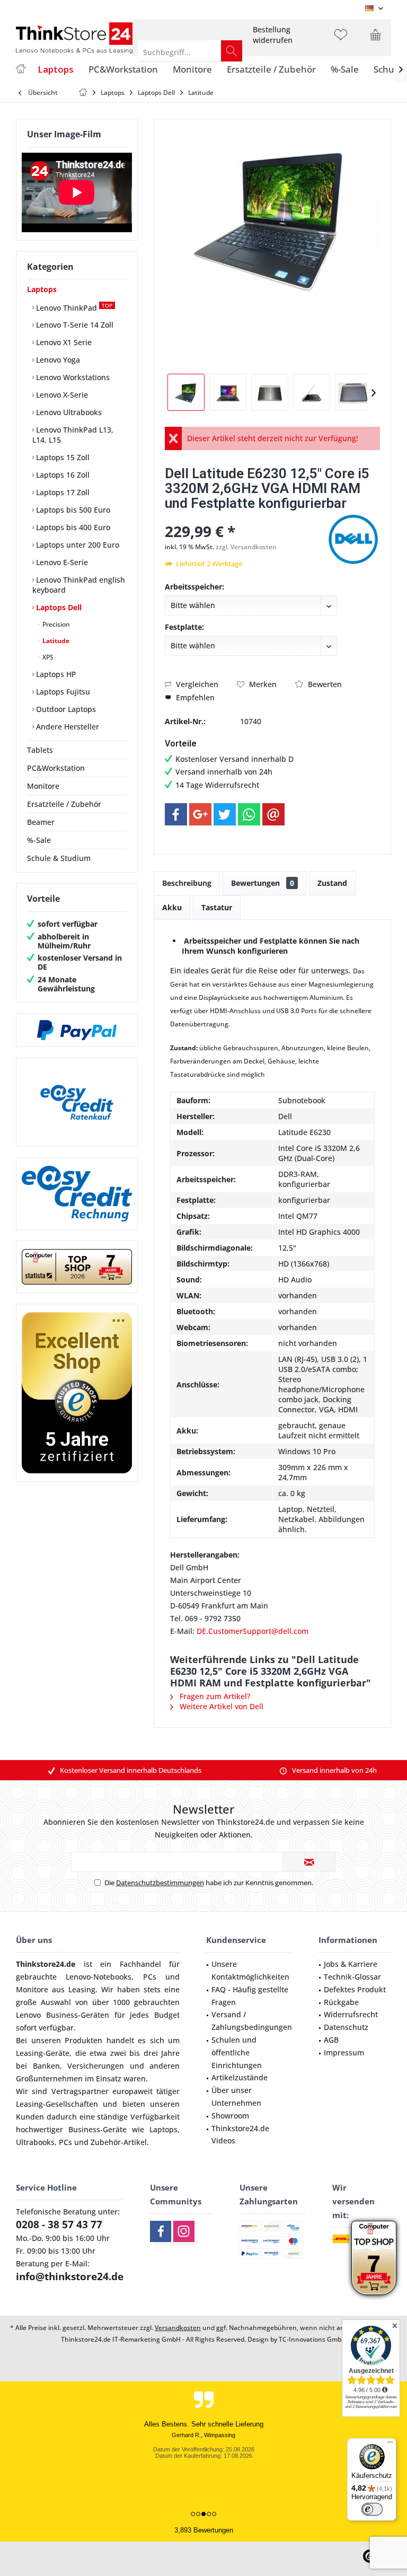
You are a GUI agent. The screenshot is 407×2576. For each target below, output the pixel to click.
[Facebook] (176, 814)
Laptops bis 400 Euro (72, 527)
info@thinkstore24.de (70, 2276)
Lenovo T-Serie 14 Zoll (74, 325)
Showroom (230, 2116)
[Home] (21, 70)
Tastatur (217, 907)
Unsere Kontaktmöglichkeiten (250, 1970)
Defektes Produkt (355, 1989)
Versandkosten (178, 2328)
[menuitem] (273, 35)
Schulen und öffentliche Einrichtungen (237, 2052)
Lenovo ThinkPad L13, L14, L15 (73, 435)
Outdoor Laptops (65, 709)
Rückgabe (341, 2002)
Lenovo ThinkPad (73, 307)
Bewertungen (263, 883)
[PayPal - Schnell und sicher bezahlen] (77, 1030)
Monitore (43, 786)
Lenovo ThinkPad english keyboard (79, 585)
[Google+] (200, 814)
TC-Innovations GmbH (312, 2339)
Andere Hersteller (67, 727)
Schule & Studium (59, 858)
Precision (55, 624)
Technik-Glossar (352, 1977)
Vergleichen (196, 684)
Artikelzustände (240, 2077)
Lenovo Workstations (72, 377)
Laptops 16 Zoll (62, 475)
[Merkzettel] (341, 40)
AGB (331, 2040)
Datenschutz (346, 2027)
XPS (47, 657)
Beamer (41, 822)
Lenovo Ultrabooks (68, 412)
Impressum (344, 2052)
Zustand (332, 883)
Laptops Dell (58, 607)
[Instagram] (184, 2231)
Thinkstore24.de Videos (240, 2135)
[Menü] (390, 2445)
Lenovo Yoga (57, 360)
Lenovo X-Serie (61, 395)
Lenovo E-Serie (61, 562)
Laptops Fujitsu (62, 692)
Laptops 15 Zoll (62, 457)
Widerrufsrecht (351, 2014)
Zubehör (106, 2142)
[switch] (372, 2509)
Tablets (40, 750)
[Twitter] (225, 814)
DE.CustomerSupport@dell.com (253, 1631)
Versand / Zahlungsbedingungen (252, 2021)
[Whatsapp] (249, 814)
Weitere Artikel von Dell (220, 1706)
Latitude (55, 641)
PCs (150, 1977)
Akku (172, 907)
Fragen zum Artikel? (214, 1696)
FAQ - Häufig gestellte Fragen (250, 1996)
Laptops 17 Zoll (62, 492)
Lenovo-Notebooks (99, 1977)
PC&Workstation (56, 768)
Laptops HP (55, 674)
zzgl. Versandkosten (246, 547)
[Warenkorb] (375, 40)
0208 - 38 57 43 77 (59, 2225)
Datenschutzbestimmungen (160, 1883)
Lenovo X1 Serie (63, 342)
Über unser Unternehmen (236, 2096)
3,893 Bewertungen (204, 2530)
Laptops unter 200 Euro (77, 545)
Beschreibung (187, 883)
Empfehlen (194, 697)
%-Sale (39, 840)
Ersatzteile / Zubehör (64, 804)
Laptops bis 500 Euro (72, 510)
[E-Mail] (273, 814)
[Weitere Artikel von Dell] (353, 539)
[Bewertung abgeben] (245, 517)
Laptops (42, 289)
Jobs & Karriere (351, 1964)
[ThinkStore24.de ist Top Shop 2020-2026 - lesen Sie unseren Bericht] (374, 2258)
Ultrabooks (35, 2142)
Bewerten (324, 684)
